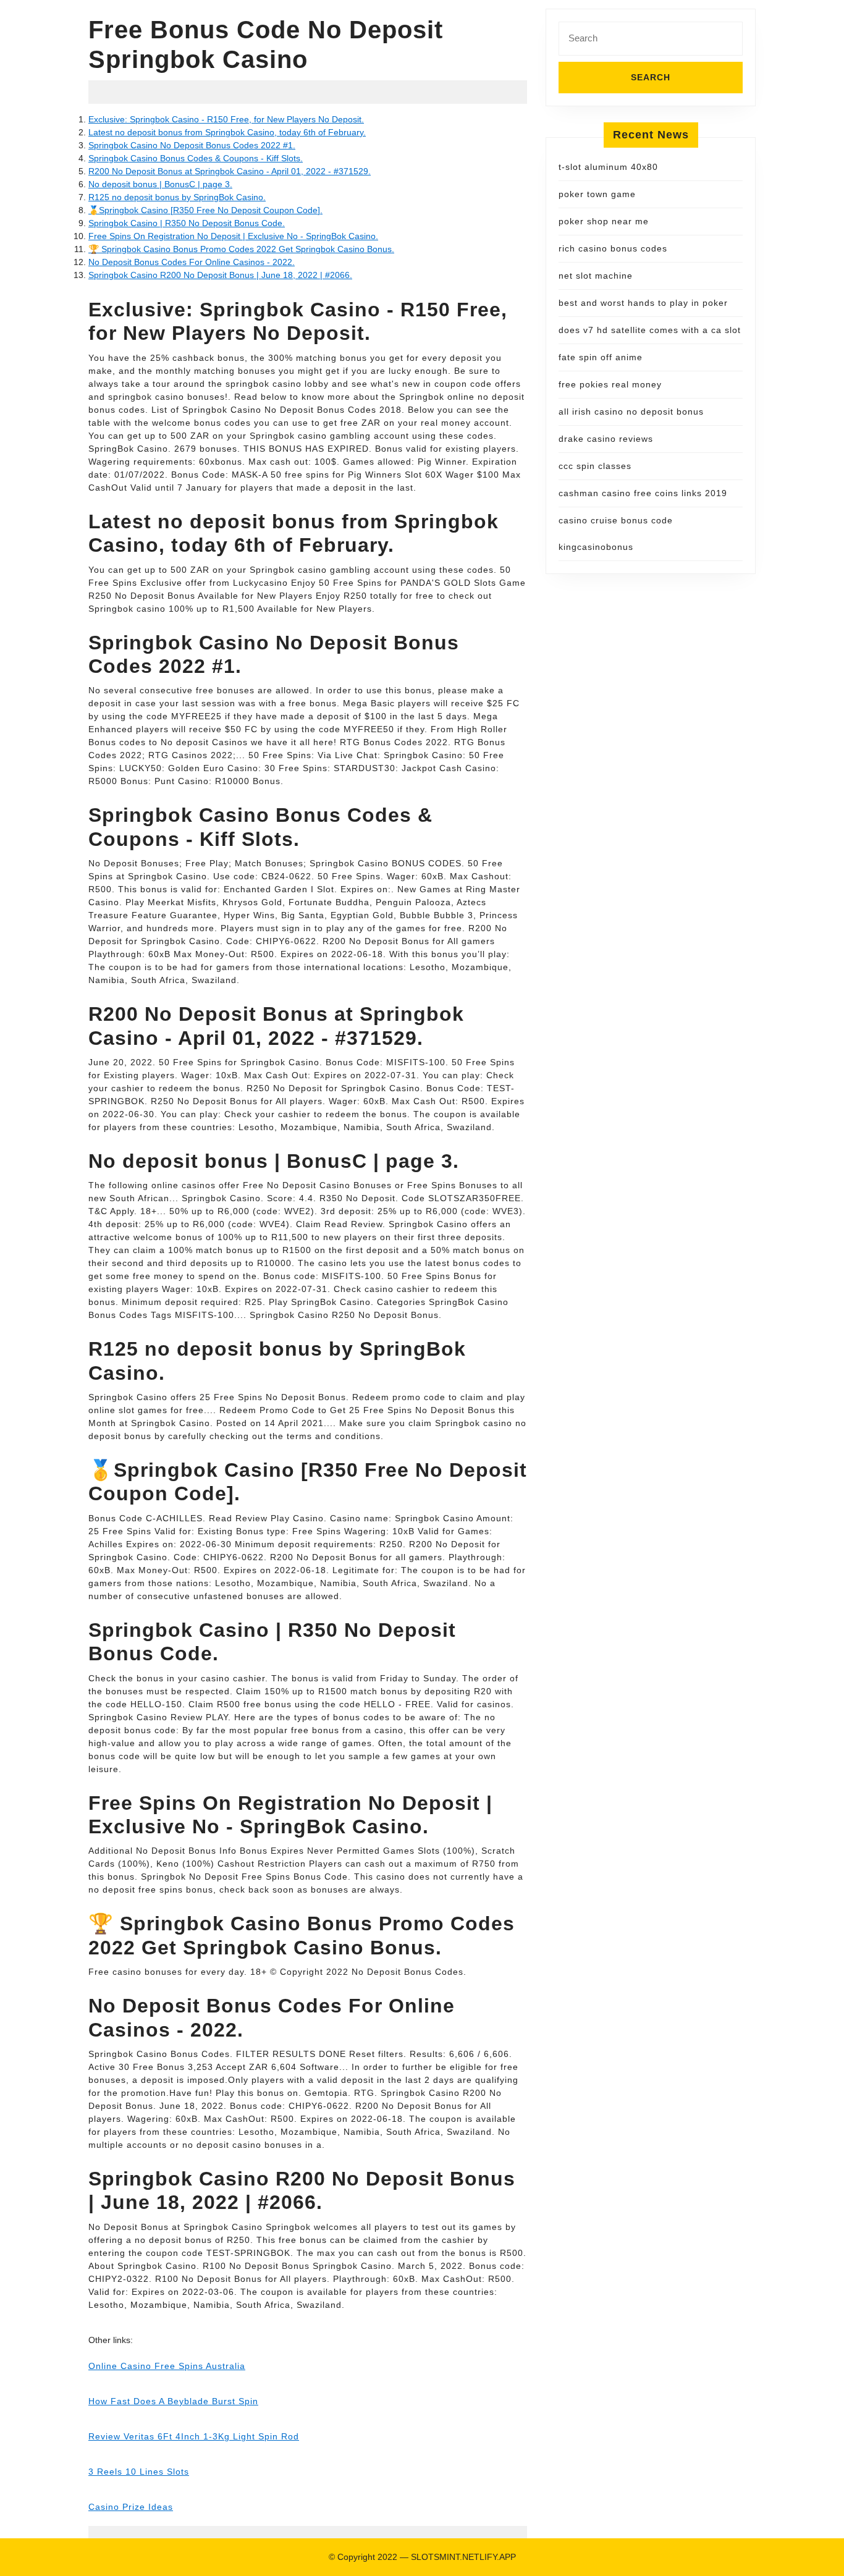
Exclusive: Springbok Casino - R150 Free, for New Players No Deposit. (226, 119)
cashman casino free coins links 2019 (643, 493)
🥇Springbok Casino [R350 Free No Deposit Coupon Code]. (205, 210)
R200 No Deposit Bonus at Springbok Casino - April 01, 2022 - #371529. (230, 171)
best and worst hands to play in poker (643, 303)
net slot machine (596, 276)
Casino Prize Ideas (131, 2507)
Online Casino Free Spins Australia (167, 2366)
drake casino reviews (606, 439)
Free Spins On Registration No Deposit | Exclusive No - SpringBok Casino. (233, 236)
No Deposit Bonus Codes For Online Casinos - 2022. (192, 262)
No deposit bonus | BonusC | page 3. (160, 184)
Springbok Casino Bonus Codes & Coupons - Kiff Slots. (196, 158)
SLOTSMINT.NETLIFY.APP (463, 2557)
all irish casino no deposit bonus (631, 412)
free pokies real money (610, 384)
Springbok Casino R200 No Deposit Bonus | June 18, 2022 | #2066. (220, 275)
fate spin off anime (601, 357)
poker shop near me (604, 221)
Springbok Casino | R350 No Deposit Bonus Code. (187, 223)
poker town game (597, 194)
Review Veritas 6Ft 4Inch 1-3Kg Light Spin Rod (194, 2436)
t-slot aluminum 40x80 (608, 167)
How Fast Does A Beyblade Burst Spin (173, 2401)
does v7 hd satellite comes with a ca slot (650, 330)
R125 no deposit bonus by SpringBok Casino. (177, 197)
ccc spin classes (595, 466)
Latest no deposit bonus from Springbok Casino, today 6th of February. (227, 132)
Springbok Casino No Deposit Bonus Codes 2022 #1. (192, 145)
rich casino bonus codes (613, 248)
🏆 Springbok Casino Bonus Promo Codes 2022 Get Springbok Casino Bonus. (241, 249)
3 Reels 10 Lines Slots (139, 2472)
